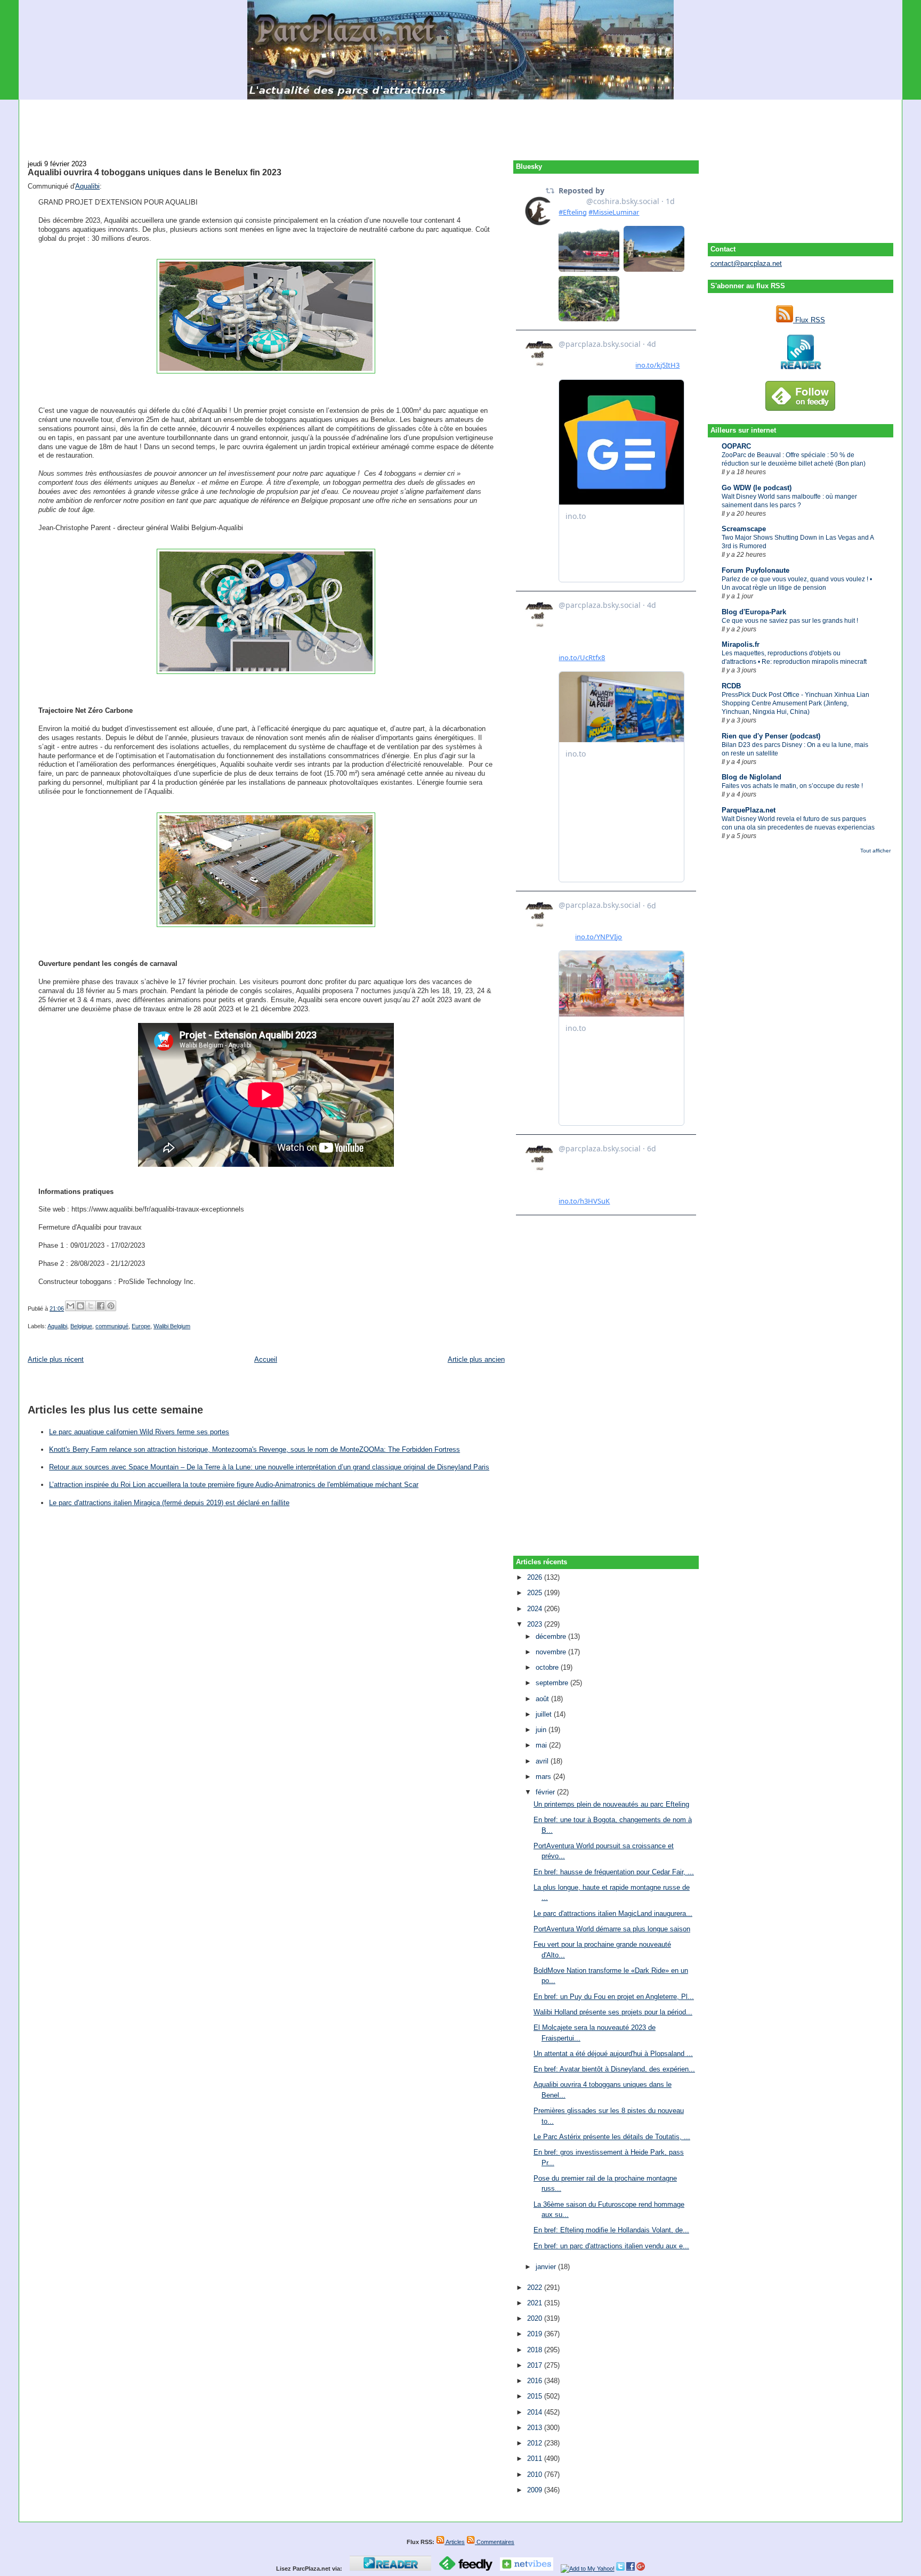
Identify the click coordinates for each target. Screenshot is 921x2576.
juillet (545, 1714)
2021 (536, 2303)
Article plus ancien (476, 1359)
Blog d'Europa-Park (754, 612)
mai (542, 1745)
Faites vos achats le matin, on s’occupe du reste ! (792, 786)
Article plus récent (56, 1359)
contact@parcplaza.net (746, 263)
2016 (536, 2381)
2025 (536, 1593)
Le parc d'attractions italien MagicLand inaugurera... (613, 1913)
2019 (536, 2334)
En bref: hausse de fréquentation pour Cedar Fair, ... (614, 1872)
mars (544, 1777)
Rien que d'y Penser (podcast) (771, 736)
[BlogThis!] (80, 1306)
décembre (552, 1636)
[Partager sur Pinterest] (111, 1306)
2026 (536, 1577)
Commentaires (495, 2542)
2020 (536, 2318)
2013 (536, 2428)
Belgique (81, 1326)
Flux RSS (809, 320)
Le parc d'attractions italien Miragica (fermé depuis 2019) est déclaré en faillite (169, 1503)
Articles (455, 2542)
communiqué (112, 1326)
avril (543, 1761)
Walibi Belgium (172, 1326)
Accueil (266, 1359)
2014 (536, 2412)
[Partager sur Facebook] (101, 1306)
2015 (536, 2396)
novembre (552, 1652)
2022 (536, 2287)
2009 (536, 2490)
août (543, 1699)
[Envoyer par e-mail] (70, 1306)
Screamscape (744, 529)
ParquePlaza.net (749, 810)
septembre (553, 1683)
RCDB (731, 686)
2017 (536, 2365)
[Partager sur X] (91, 1306)
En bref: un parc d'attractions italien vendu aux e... (611, 2246)
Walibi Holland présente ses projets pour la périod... (613, 2012)
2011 (536, 2459)
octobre (548, 1667)
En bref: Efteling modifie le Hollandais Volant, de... (611, 2230)
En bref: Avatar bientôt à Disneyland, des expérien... (614, 2069)
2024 (536, 1609)
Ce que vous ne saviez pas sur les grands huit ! (790, 621)
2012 (536, 2443)
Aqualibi (87, 186)
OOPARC (736, 446)
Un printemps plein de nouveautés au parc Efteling (611, 1804)
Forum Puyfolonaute (756, 570)
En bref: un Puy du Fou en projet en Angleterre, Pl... (614, 1997)
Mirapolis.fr (741, 644)
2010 (536, 2475)
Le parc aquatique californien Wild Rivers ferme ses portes (139, 1432)
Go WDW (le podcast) (757, 488)
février (546, 1792)
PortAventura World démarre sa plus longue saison (612, 1929)
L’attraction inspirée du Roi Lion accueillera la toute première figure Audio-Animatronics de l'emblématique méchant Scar (234, 1485)
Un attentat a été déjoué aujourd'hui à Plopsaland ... (613, 2054)
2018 (536, 2350)
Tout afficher (875, 851)
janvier (547, 2267)
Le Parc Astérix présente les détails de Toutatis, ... (612, 2137)
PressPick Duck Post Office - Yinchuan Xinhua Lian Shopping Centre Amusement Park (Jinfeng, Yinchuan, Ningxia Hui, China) (795, 703)
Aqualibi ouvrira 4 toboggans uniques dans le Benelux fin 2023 (155, 172)
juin (542, 1730)
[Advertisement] (461, 124)
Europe (141, 1326)
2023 (536, 1624)
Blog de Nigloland (752, 777)
